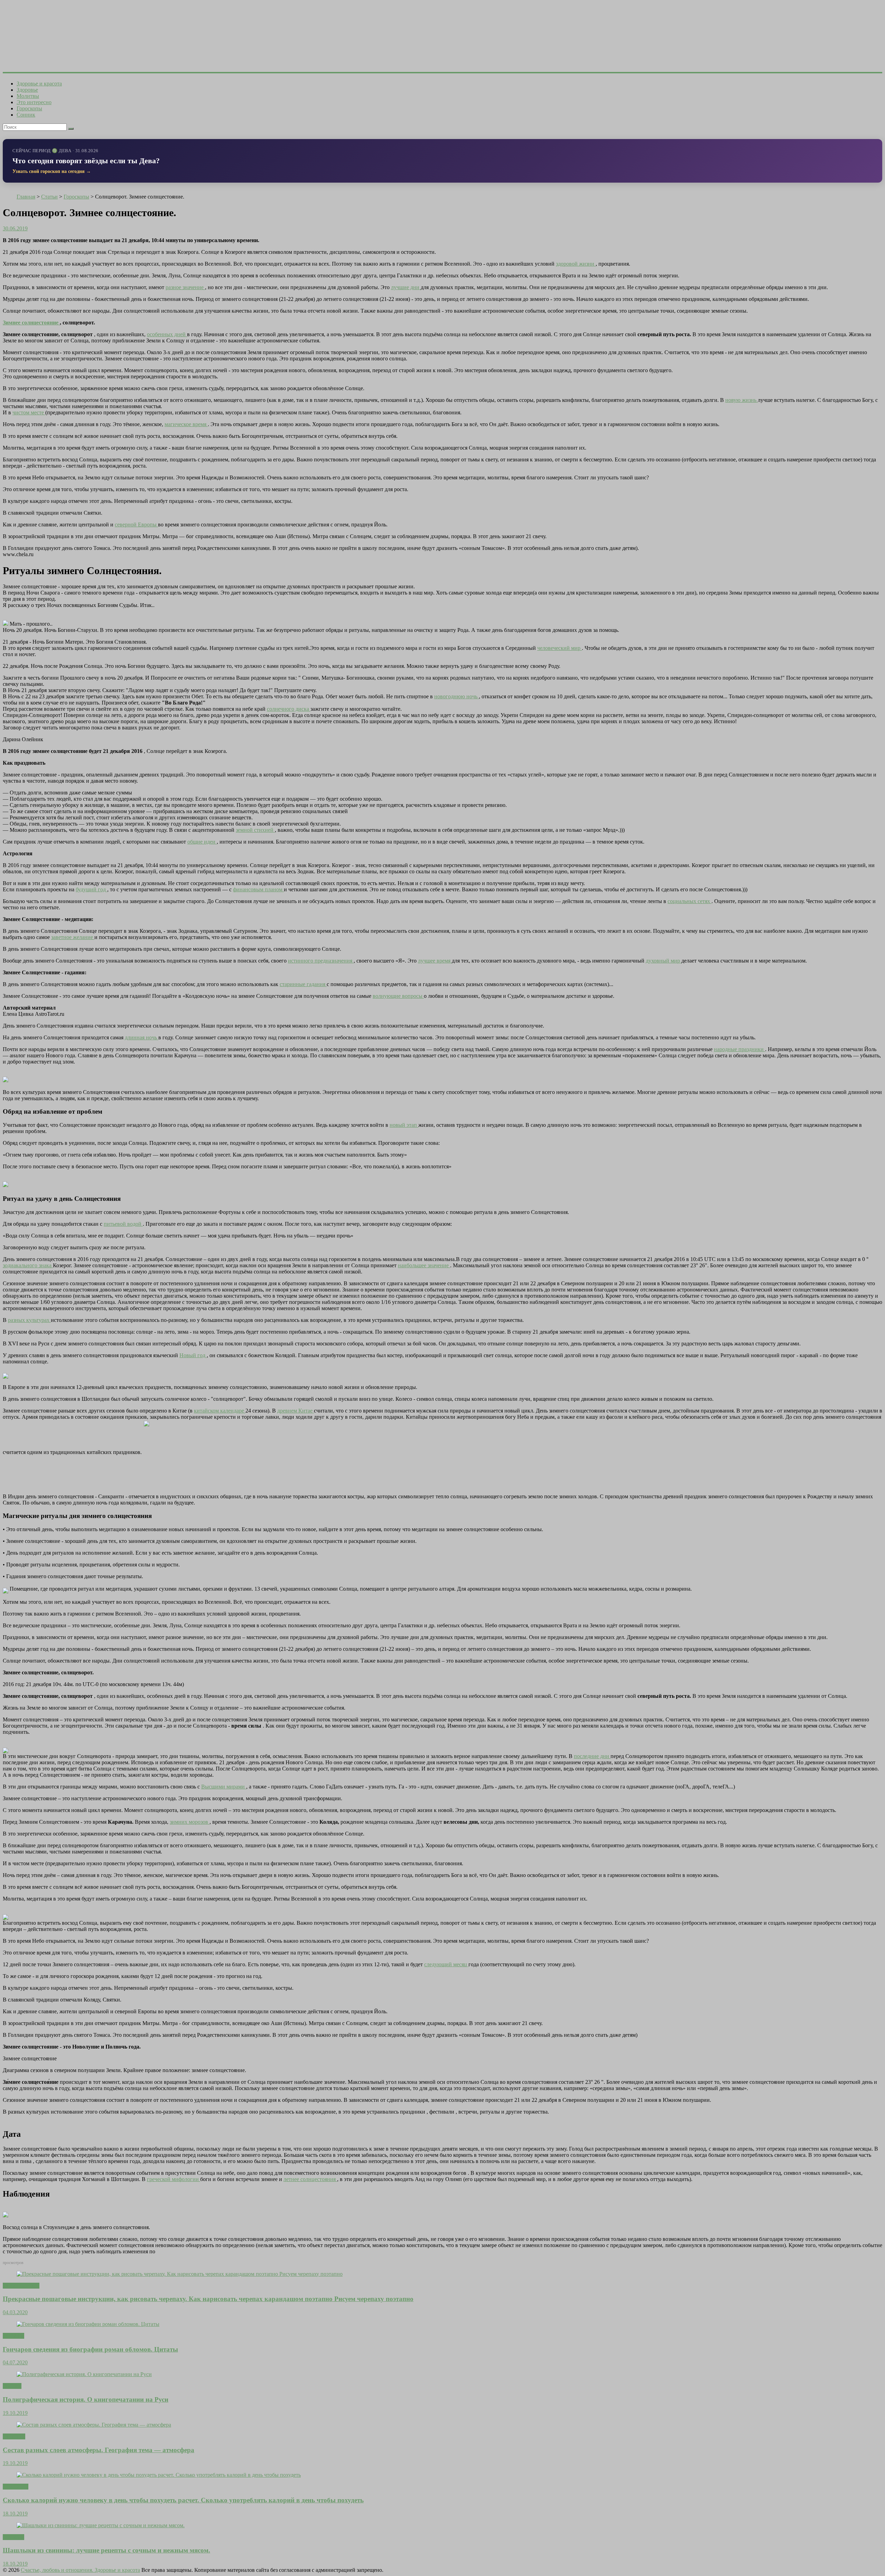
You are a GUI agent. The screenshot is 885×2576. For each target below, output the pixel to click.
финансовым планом (258, 889)
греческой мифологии (174, 2179)
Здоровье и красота (39, 84)
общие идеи (202, 842)
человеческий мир (560, 648)
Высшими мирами (224, 1787)
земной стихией (255, 830)
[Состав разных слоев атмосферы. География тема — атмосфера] (94, 2425)
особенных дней (167, 334)
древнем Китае (296, 1411)
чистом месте (29, 412)
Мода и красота (21, 2286)
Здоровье (27, 90)
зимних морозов (190, 1822)
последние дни (592, 1756)
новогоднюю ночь (457, 696)
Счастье (12, 2386)
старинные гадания (303, 984)
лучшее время (435, 961)
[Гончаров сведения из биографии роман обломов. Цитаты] (88, 2324)
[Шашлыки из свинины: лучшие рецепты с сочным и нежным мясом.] (101, 2525)
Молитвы (28, 96)
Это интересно (34, 102)
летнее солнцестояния (310, 2179)
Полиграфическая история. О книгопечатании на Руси (86, 2399)
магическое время (186, 424)
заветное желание (73, 937)
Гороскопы (29, 108)
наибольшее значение (424, 1265)
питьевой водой (123, 1224)
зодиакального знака (28, 1265)
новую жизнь (742, 400)
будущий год (91, 889)
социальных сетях (690, 901)
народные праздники (739, 1049)
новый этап (404, 1125)
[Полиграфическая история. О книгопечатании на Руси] (84, 2374)
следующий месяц (446, 1964)
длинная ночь (142, 1037)
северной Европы (136, 525)
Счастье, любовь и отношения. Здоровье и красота (80, 2570)
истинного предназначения (321, 961)
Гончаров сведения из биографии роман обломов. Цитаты (90, 2349)
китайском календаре (220, 1411)
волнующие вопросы (398, 996)
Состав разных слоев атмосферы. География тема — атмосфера (99, 2450)
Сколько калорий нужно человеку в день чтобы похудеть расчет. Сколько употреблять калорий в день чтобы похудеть (183, 2500)
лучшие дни (406, 287)
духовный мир (664, 961)
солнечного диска (289, 709)
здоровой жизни (576, 264)
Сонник (26, 115)
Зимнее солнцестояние (31, 323)
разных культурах (29, 1320)
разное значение (185, 287)
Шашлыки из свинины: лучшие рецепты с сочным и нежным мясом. (106, 2550)
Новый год (193, 1355)
